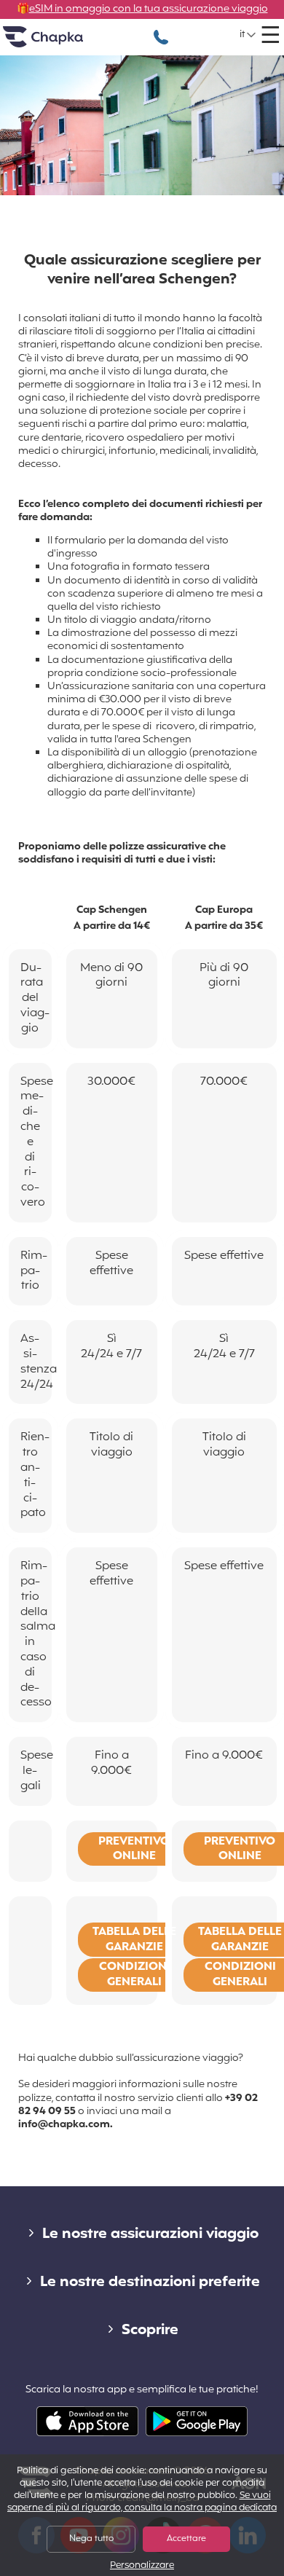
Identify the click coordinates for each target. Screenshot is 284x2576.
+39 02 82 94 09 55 (161, 30)
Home (61, 43)
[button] (248, 35)
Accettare (186, 2539)
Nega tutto (91, 2539)
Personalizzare (142, 2566)
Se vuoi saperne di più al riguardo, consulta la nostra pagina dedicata (142, 2502)
